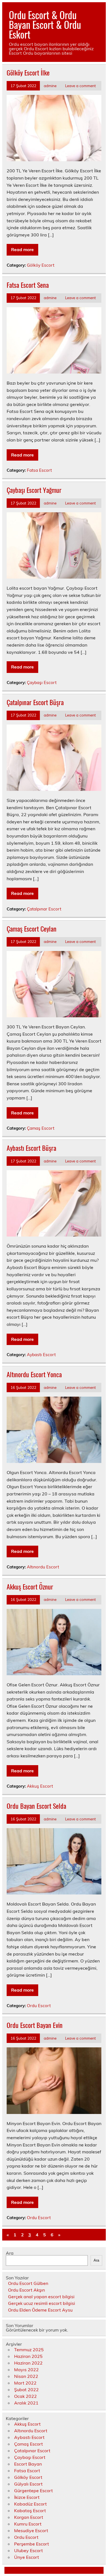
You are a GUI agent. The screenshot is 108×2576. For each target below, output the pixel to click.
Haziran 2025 (28, 2356)
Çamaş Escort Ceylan (32, 929)
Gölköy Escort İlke (28, 72)
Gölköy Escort (41, 265)
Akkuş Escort (40, 1786)
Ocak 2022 (25, 2396)
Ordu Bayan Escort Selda (36, 1806)
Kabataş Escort (30, 2511)
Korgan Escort (29, 2517)
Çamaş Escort (41, 1128)
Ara (10, 2253)
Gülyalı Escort (28, 2484)
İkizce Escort (27, 2497)
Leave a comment (80, 86)
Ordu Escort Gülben (28, 2283)
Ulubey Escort (29, 2550)
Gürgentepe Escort (34, 2491)
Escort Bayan (28, 2464)
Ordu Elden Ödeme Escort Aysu (40, 2310)
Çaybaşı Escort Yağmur (34, 490)
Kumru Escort (28, 2524)
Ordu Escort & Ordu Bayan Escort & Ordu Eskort (45, 24)
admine (50, 86)
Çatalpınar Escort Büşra (35, 702)
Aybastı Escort (41, 1355)
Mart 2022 (25, 2383)
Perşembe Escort (32, 2544)
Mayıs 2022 (26, 2370)
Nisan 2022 (26, 2376)
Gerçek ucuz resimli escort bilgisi (42, 2303)
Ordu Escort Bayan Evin (35, 2025)
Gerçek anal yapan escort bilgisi (41, 2297)
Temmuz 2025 (29, 2350)
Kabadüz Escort (30, 2504)
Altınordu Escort (43, 1567)
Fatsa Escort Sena (28, 285)
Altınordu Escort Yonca (34, 1374)
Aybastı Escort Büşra (31, 1148)
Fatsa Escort (39, 470)
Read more (22, 249)
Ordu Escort (39, 2006)
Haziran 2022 (28, 2363)
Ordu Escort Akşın (26, 2290)
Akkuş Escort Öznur (30, 1586)
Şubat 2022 (26, 2390)
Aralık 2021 (26, 2403)
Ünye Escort (27, 2557)
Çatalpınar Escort (44, 909)
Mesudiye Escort (31, 2530)
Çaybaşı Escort (42, 683)
